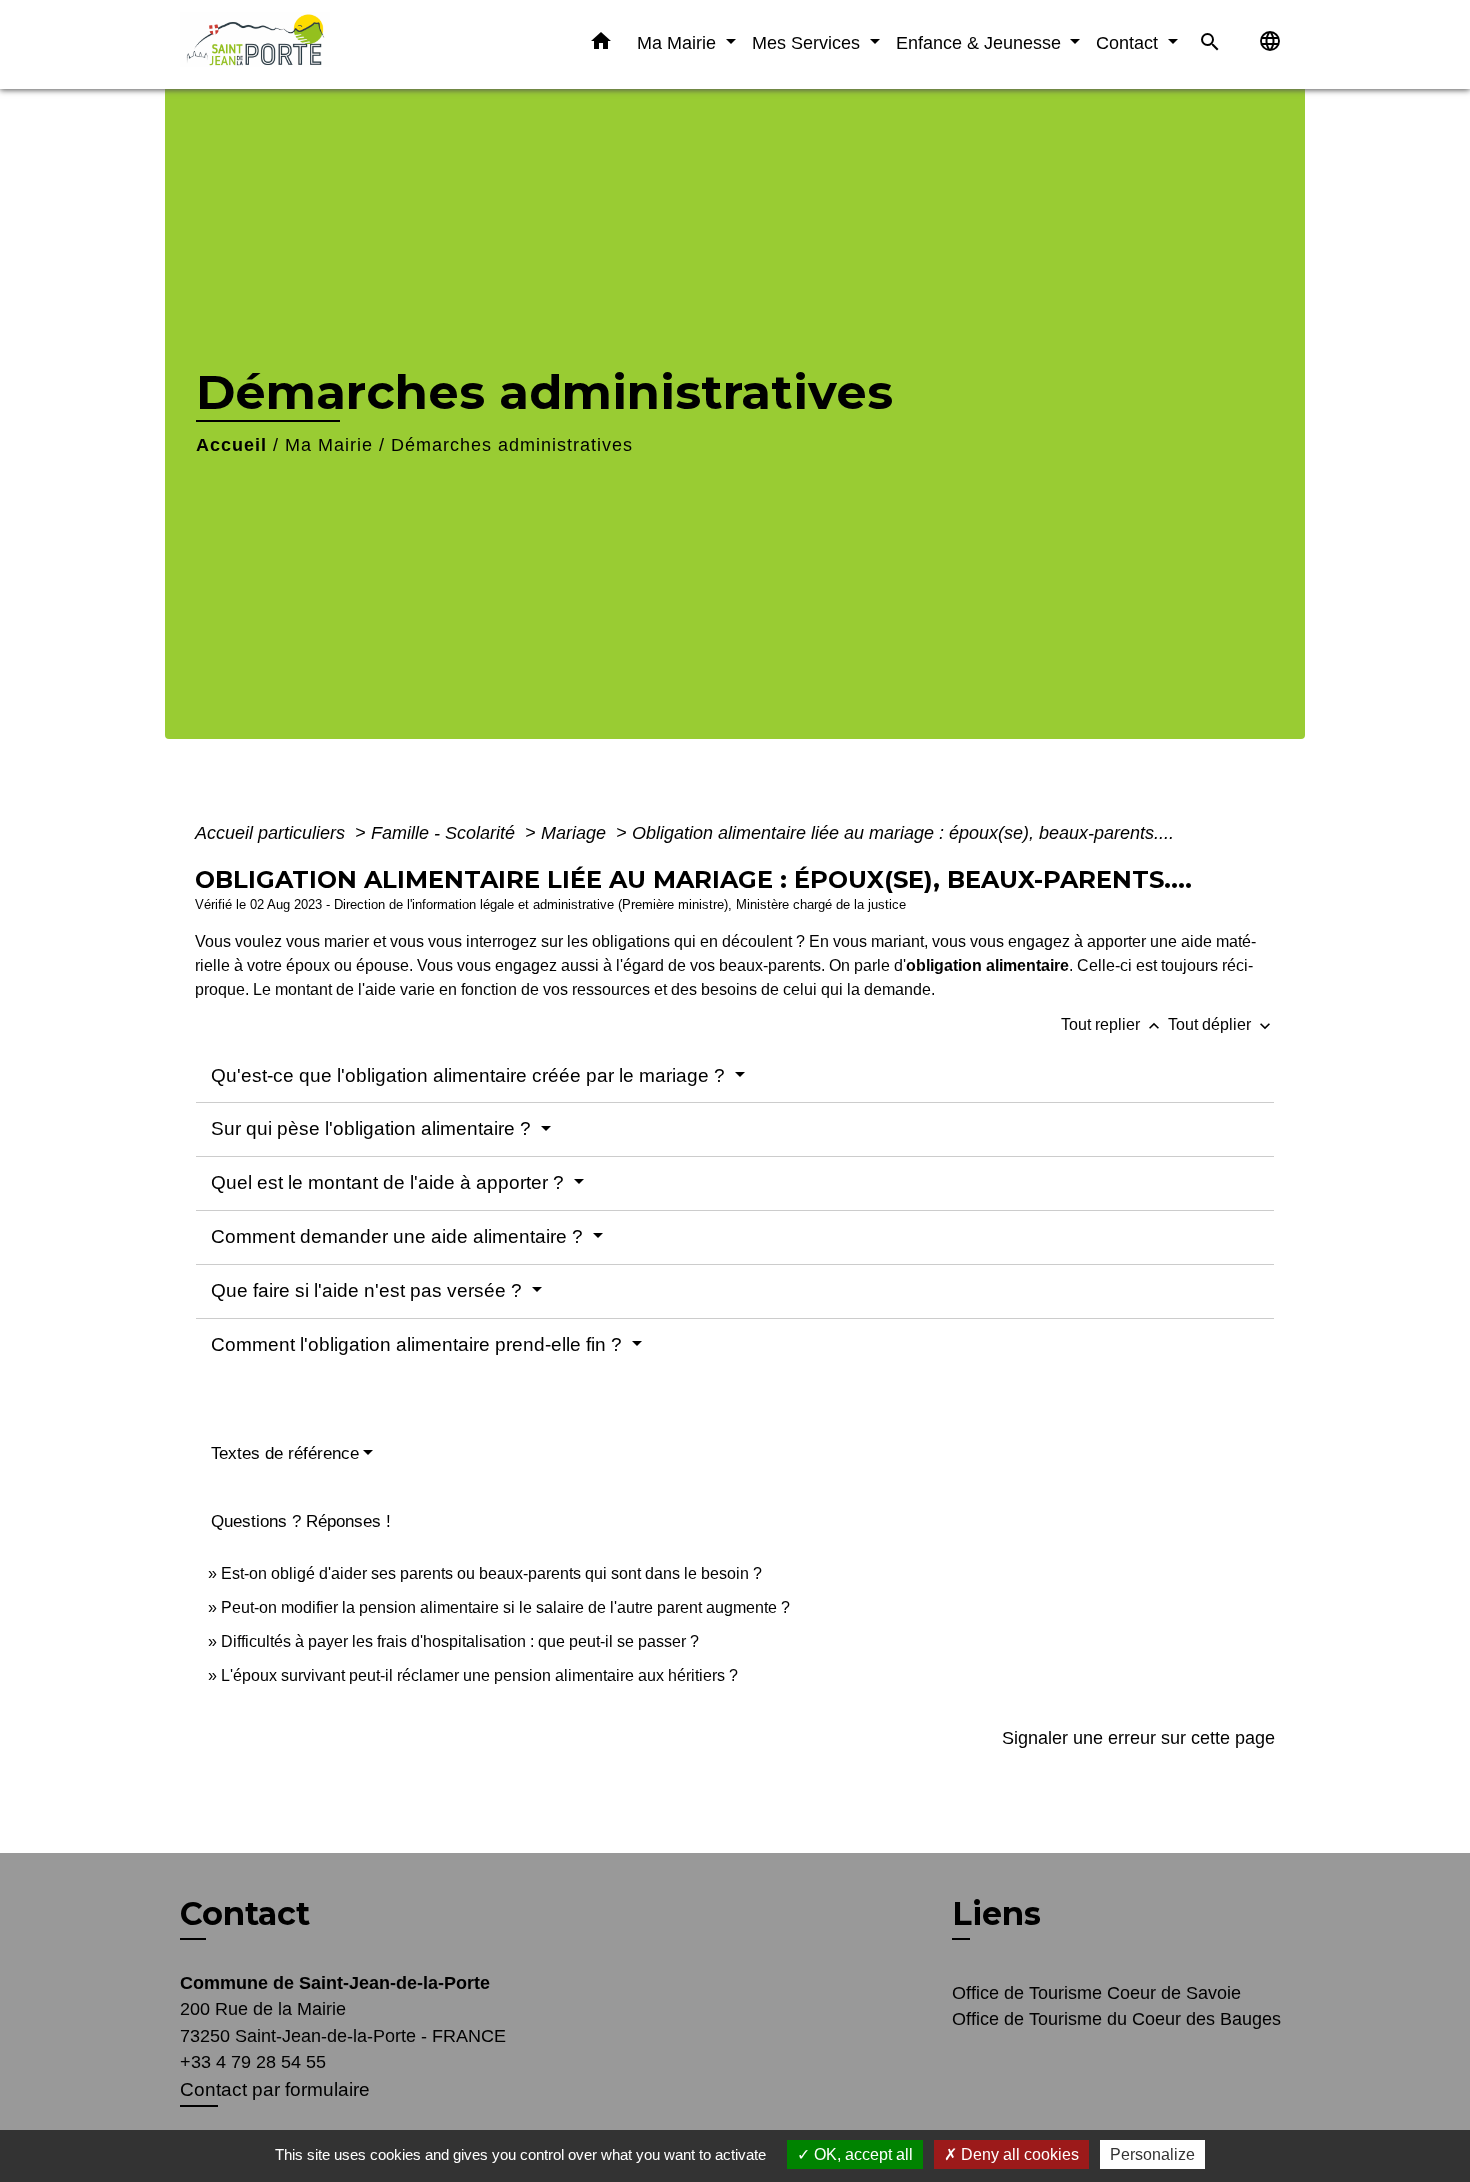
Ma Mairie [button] (679, 42)
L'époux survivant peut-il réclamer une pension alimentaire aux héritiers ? (479, 1675)
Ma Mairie (329, 445)
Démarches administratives (512, 445)
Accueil (231, 445)
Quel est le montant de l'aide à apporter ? (390, 1182)
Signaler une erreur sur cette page (1138, 1738)
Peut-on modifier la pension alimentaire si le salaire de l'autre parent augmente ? (505, 1607)
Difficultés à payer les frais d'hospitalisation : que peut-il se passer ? (460, 1641)
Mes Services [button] (808, 42)
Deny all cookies (1018, 2154)
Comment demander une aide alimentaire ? (399, 1236)
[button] (601, 45)
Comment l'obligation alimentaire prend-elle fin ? (419, 1344)
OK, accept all (861, 2154)
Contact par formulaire (275, 2089)
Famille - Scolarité (445, 833)
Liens (996, 1913)
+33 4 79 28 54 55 (253, 2062)
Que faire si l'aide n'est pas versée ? (369, 1290)
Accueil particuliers (272, 833)
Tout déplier (1221, 1024)
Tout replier (1112, 1024)
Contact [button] (1129, 42)
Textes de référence (285, 1453)
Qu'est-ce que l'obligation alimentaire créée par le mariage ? (470, 1075)
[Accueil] (305, 44)
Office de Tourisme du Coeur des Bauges (1116, 2019)
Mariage (576, 833)
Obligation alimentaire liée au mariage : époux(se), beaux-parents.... (903, 833)
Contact (245, 1914)
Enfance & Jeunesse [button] (981, 42)
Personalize (1152, 2154)
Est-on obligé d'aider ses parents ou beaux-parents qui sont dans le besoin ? (491, 1573)
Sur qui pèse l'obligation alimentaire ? (373, 1128)
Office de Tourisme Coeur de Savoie (1096, 1993)
